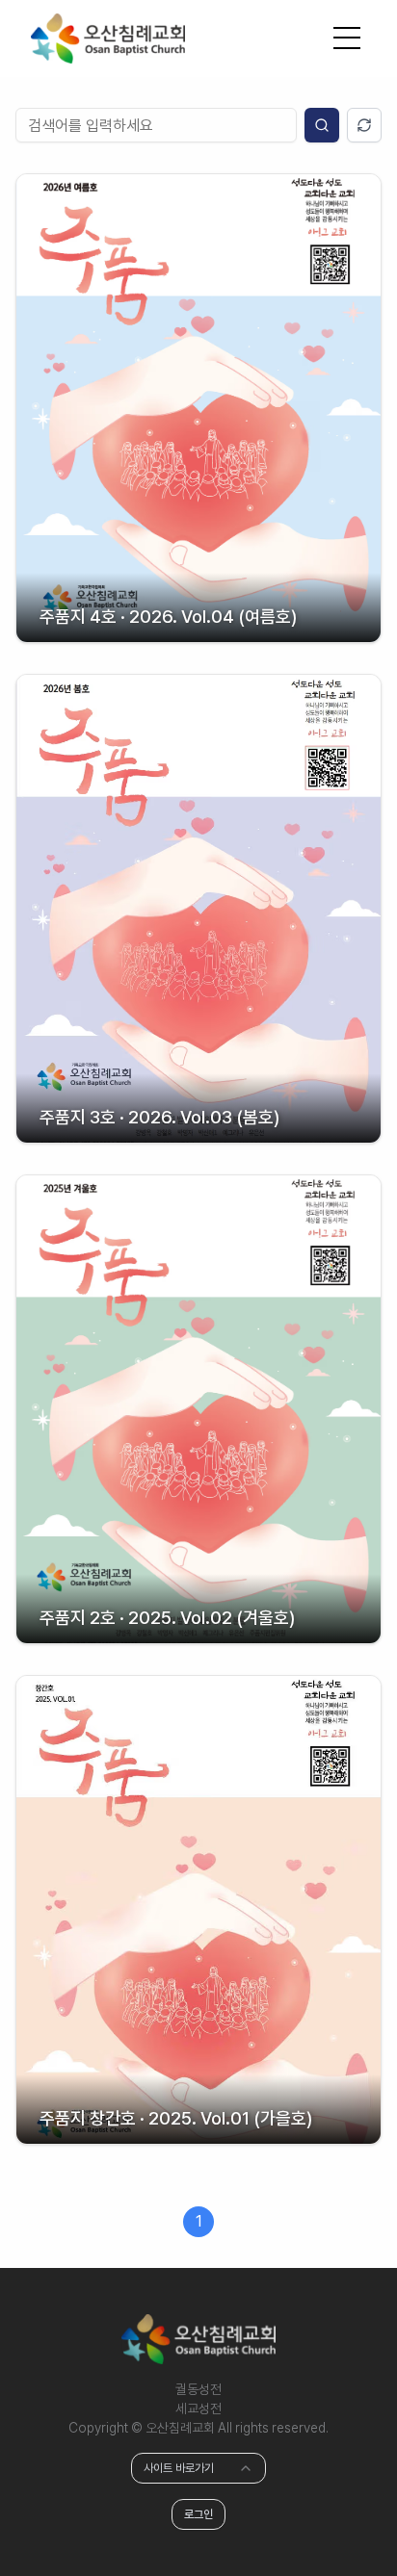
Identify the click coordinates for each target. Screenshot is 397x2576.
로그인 (198, 2514)
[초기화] (364, 125)
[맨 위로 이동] (343, 2522)
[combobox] (198, 2468)
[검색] (322, 125)
